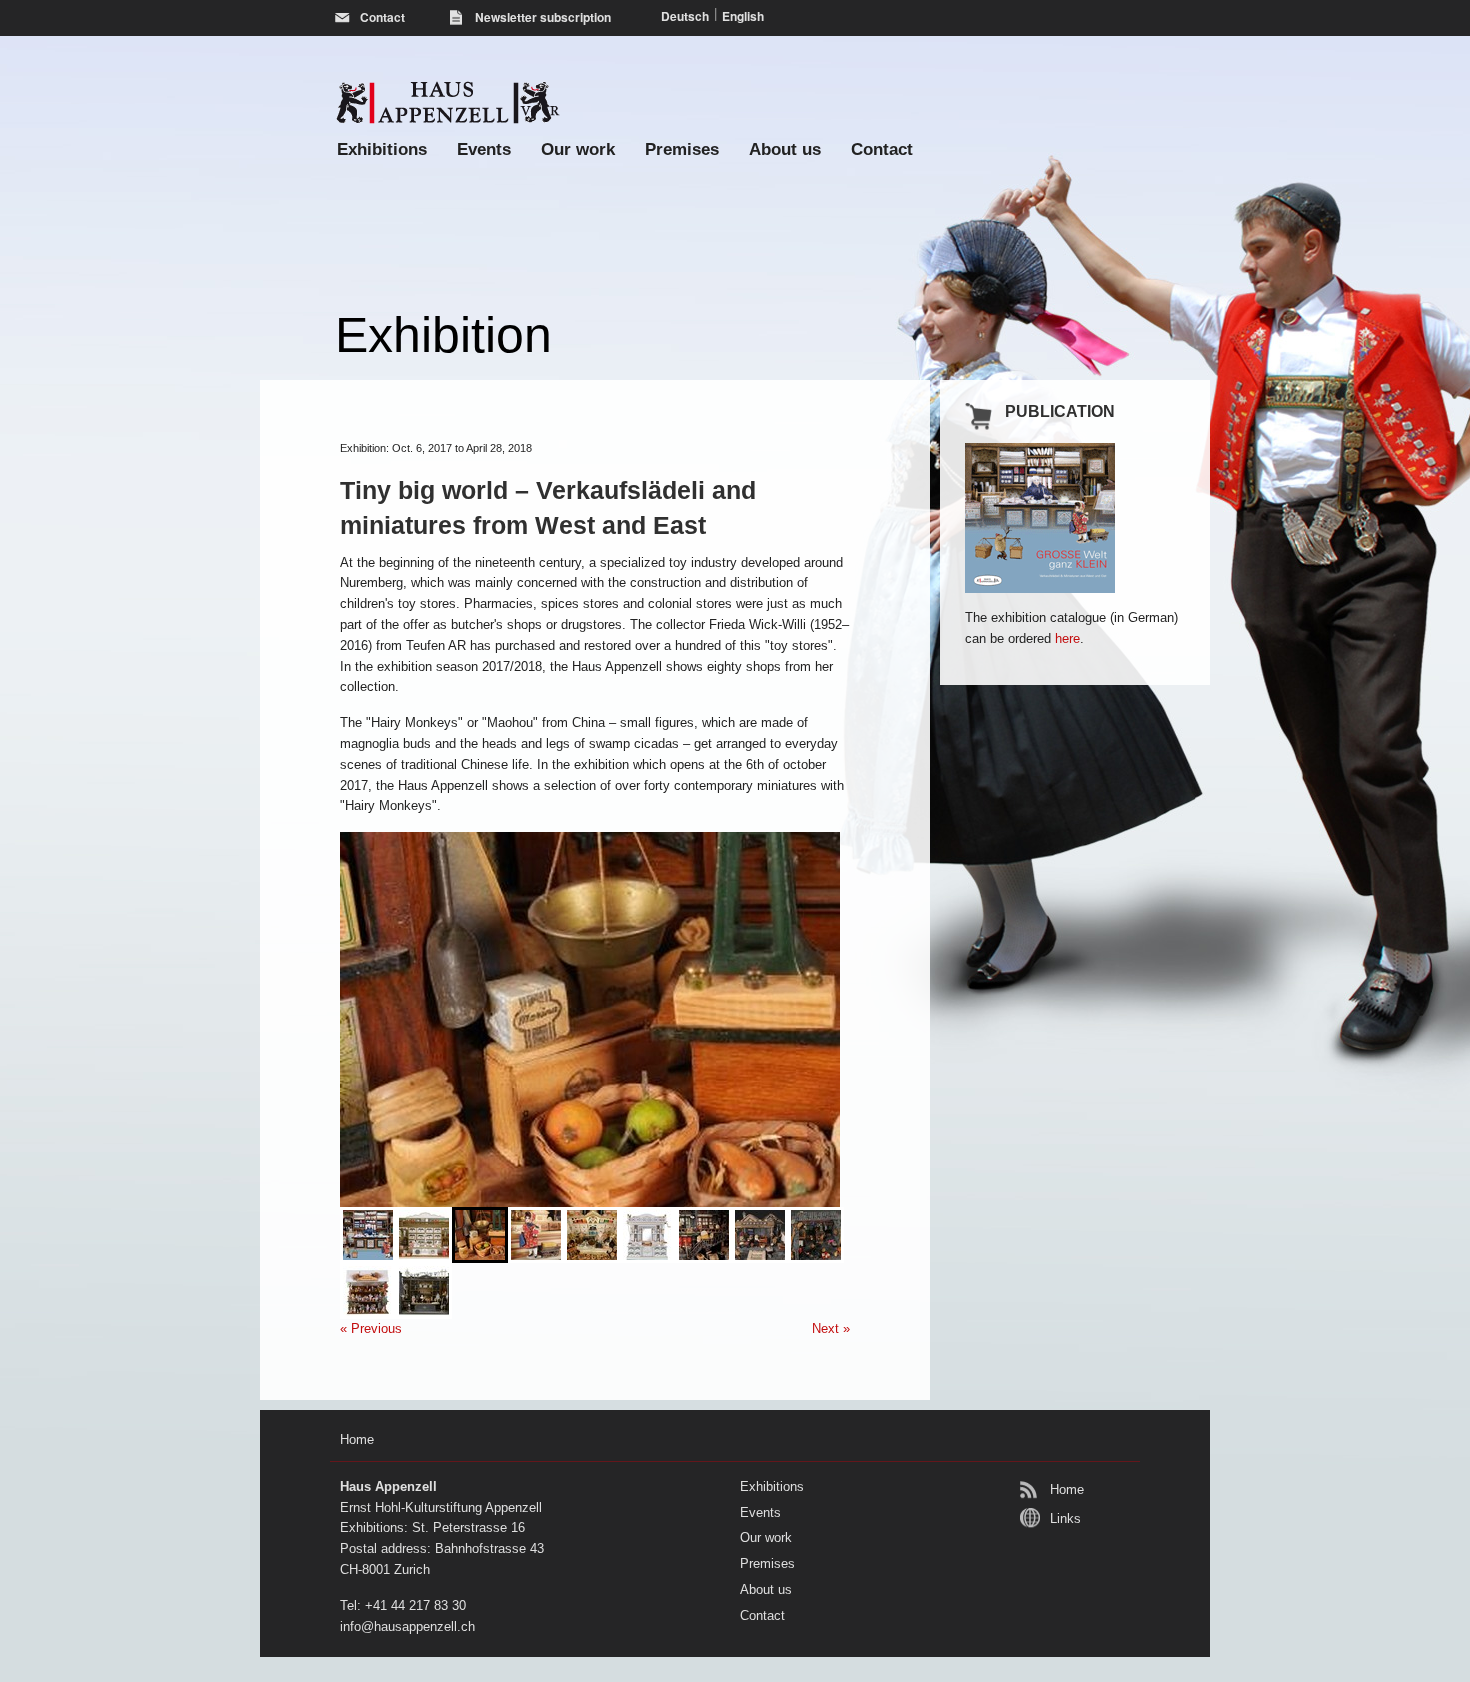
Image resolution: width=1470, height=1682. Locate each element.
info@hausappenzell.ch (407, 1626)
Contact (882, 149)
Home (1067, 1489)
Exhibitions (382, 149)
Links (1065, 1518)
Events (484, 149)
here (1067, 638)
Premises (682, 149)
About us (785, 149)
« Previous (371, 1328)
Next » (831, 1328)
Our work (578, 149)
